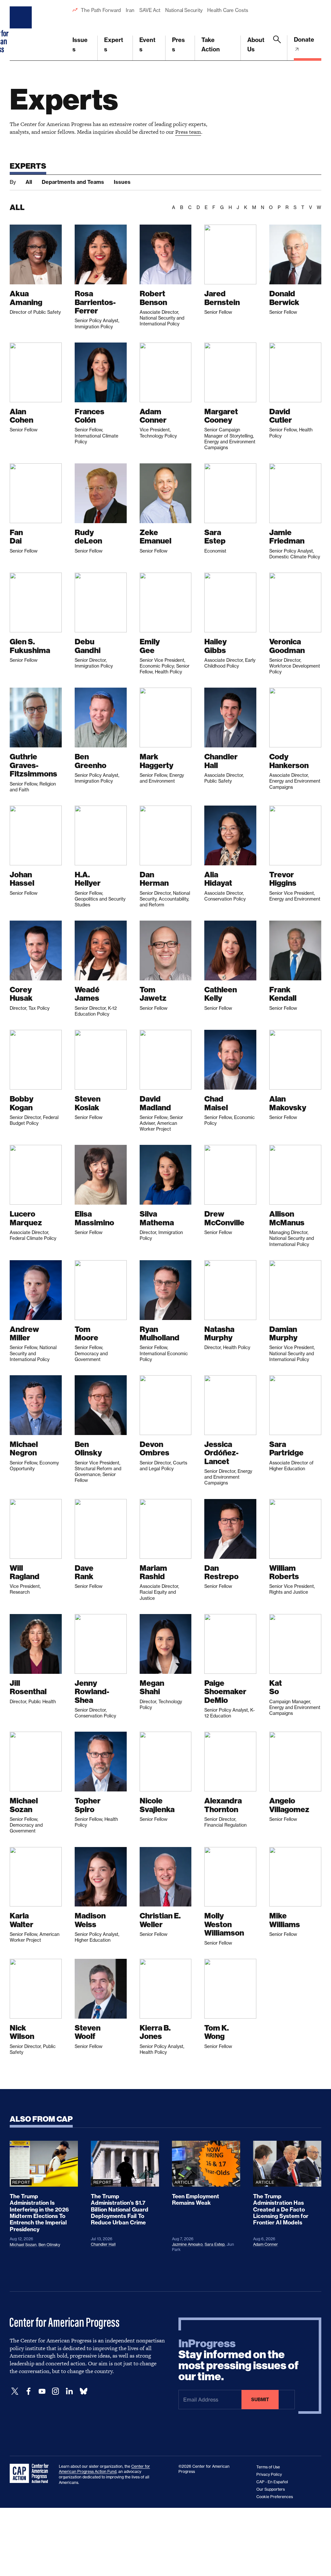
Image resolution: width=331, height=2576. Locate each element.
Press (178, 45)
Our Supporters (271, 2489)
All (29, 182)
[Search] (277, 48)
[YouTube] (42, 2391)
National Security (184, 10)
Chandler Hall (103, 2244)
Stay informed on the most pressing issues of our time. (239, 2360)
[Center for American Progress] (22, 30)
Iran (130, 10)
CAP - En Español (272, 2482)
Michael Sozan (23, 2245)
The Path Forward (101, 10)
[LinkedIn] (69, 2391)
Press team (188, 132)
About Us (256, 45)
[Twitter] (15, 2391)
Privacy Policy (269, 2474)
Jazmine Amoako (187, 2244)
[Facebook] (28, 2391)
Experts (114, 45)
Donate (304, 40)
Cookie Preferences (275, 2497)
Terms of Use (268, 2467)
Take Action (211, 45)
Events (147, 45)
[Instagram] (56, 2391)
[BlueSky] (83, 2391)
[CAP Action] (31, 2474)
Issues (80, 45)
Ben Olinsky (49, 2245)
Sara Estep (215, 2244)
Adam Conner (266, 2244)
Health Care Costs (228, 10)
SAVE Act (150, 10)
